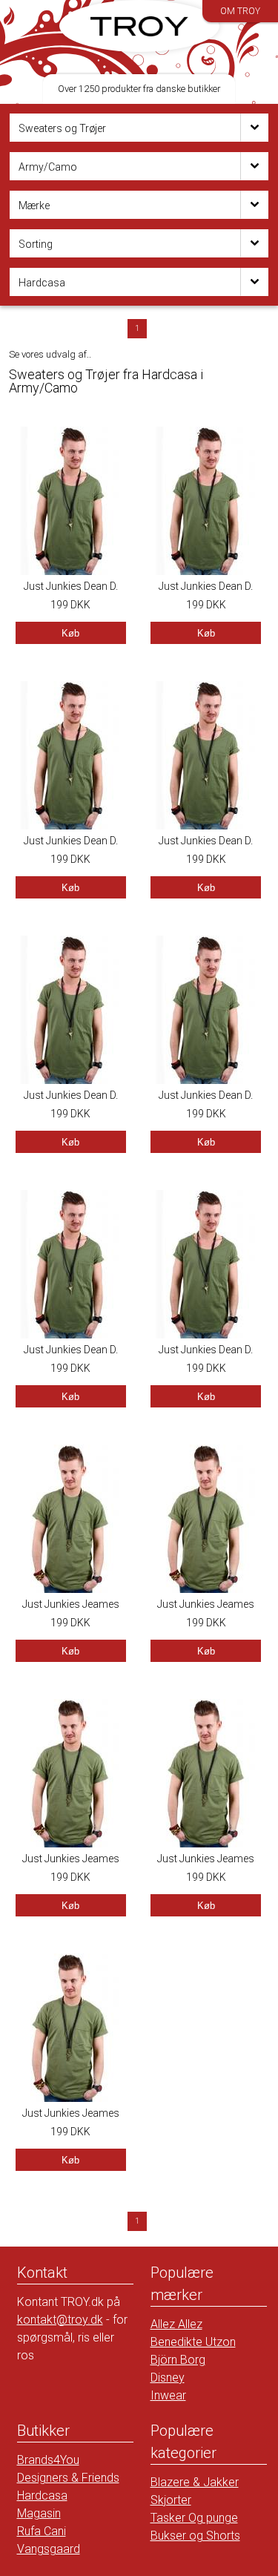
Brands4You (48, 2460)
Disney (168, 2378)
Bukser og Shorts (195, 2536)
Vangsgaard (49, 2549)
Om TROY (240, 11)
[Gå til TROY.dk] (139, 26)
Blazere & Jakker (195, 2482)
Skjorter (171, 2500)
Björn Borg (178, 2360)
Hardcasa (42, 2495)
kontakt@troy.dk (60, 2320)
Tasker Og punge (194, 2518)
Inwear (168, 2395)
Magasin (39, 2513)
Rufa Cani (42, 2531)
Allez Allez (176, 2324)
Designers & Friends (68, 2478)
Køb (70, 633)
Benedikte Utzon (193, 2342)
